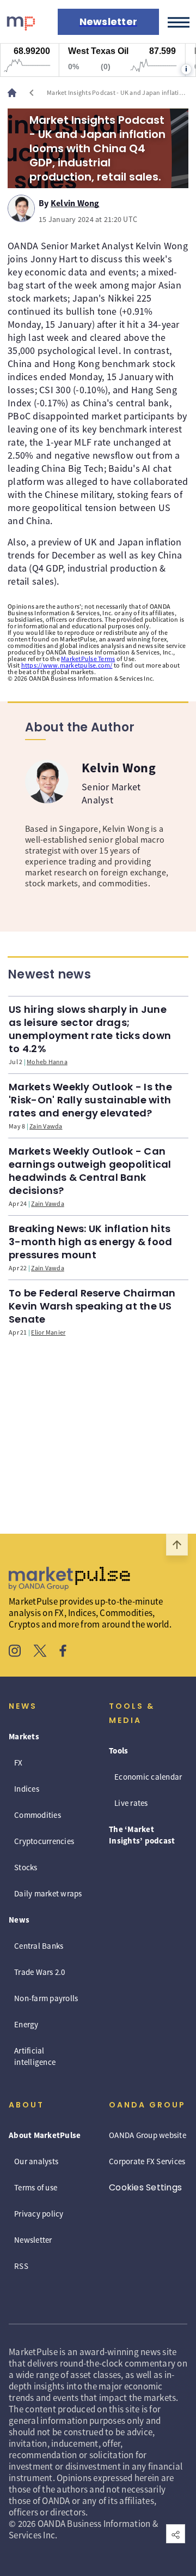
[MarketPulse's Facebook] (63, 1652)
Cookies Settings (145, 2187)
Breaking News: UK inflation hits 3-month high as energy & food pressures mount (90, 1242)
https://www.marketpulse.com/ (67, 665)
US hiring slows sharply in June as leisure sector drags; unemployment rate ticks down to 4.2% (90, 1029)
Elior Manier (48, 1332)
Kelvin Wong (75, 201)
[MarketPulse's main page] (16, 93)
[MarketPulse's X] (40, 1652)
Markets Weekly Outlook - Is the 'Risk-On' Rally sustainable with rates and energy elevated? (90, 1100)
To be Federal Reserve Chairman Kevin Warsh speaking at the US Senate (92, 1306)
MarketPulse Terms (88, 659)
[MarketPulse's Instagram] (15, 1652)
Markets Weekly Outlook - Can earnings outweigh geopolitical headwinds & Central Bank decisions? (90, 1171)
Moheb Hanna (47, 1062)
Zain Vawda (46, 1126)
